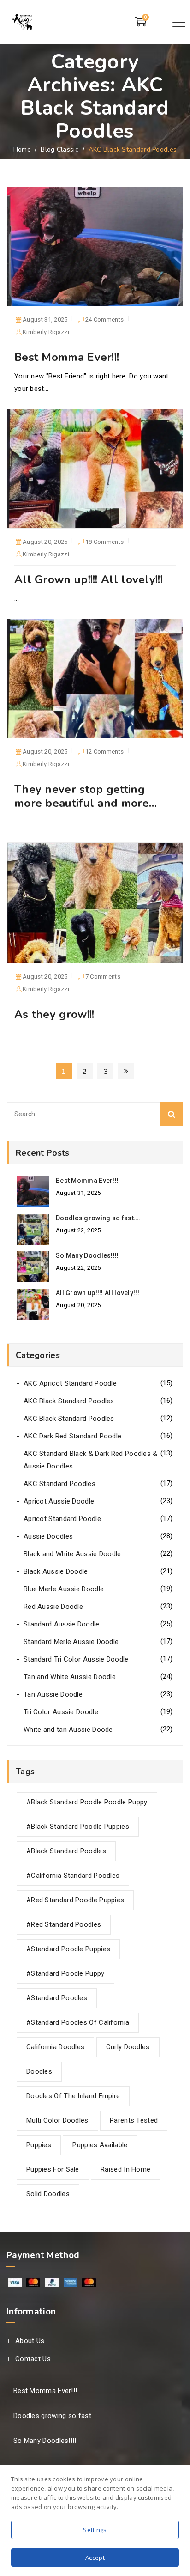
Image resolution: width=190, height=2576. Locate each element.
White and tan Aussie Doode (68, 1730)
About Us (30, 2341)
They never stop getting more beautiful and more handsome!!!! (82, 803)
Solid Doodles (48, 2194)
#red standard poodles (64, 1924)
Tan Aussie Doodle (53, 1694)
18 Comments (104, 543)
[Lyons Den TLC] (23, 22)
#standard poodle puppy (65, 1973)
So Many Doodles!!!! (87, 1255)
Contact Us (33, 2359)
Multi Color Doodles (57, 2120)
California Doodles (55, 2047)
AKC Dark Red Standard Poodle (72, 1436)
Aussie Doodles (48, 1536)
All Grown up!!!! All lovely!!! (89, 579)
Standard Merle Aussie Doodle (71, 1642)
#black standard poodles (66, 1851)
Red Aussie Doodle (53, 1607)
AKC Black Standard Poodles (69, 1401)
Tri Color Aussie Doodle (61, 1712)
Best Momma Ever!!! (67, 357)
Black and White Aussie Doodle (72, 1554)
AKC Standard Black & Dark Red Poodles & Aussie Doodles (91, 1460)
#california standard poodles (73, 1876)
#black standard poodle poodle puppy (87, 1802)
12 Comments (104, 753)
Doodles (39, 2071)
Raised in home (125, 2169)
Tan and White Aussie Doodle (70, 1677)
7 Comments (103, 978)
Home (22, 149)
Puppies (39, 2145)
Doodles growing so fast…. (98, 1218)
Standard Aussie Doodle (62, 1624)
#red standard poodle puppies (75, 1900)
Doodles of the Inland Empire (73, 2096)
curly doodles (128, 2047)
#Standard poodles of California (78, 2022)
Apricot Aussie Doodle (59, 1501)
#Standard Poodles (57, 1998)
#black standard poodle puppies (78, 1827)
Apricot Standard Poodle (62, 1519)
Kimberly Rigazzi (46, 332)
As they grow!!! (54, 1014)
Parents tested (134, 2120)
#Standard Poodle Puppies (68, 1949)
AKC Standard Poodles (59, 1484)
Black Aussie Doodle (56, 1571)
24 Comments (104, 321)
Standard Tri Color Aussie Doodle (76, 1659)
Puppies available (100, 2145)
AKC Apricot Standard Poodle (70, 1383)
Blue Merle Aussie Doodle (64, 1589)
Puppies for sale (53, 2169)
